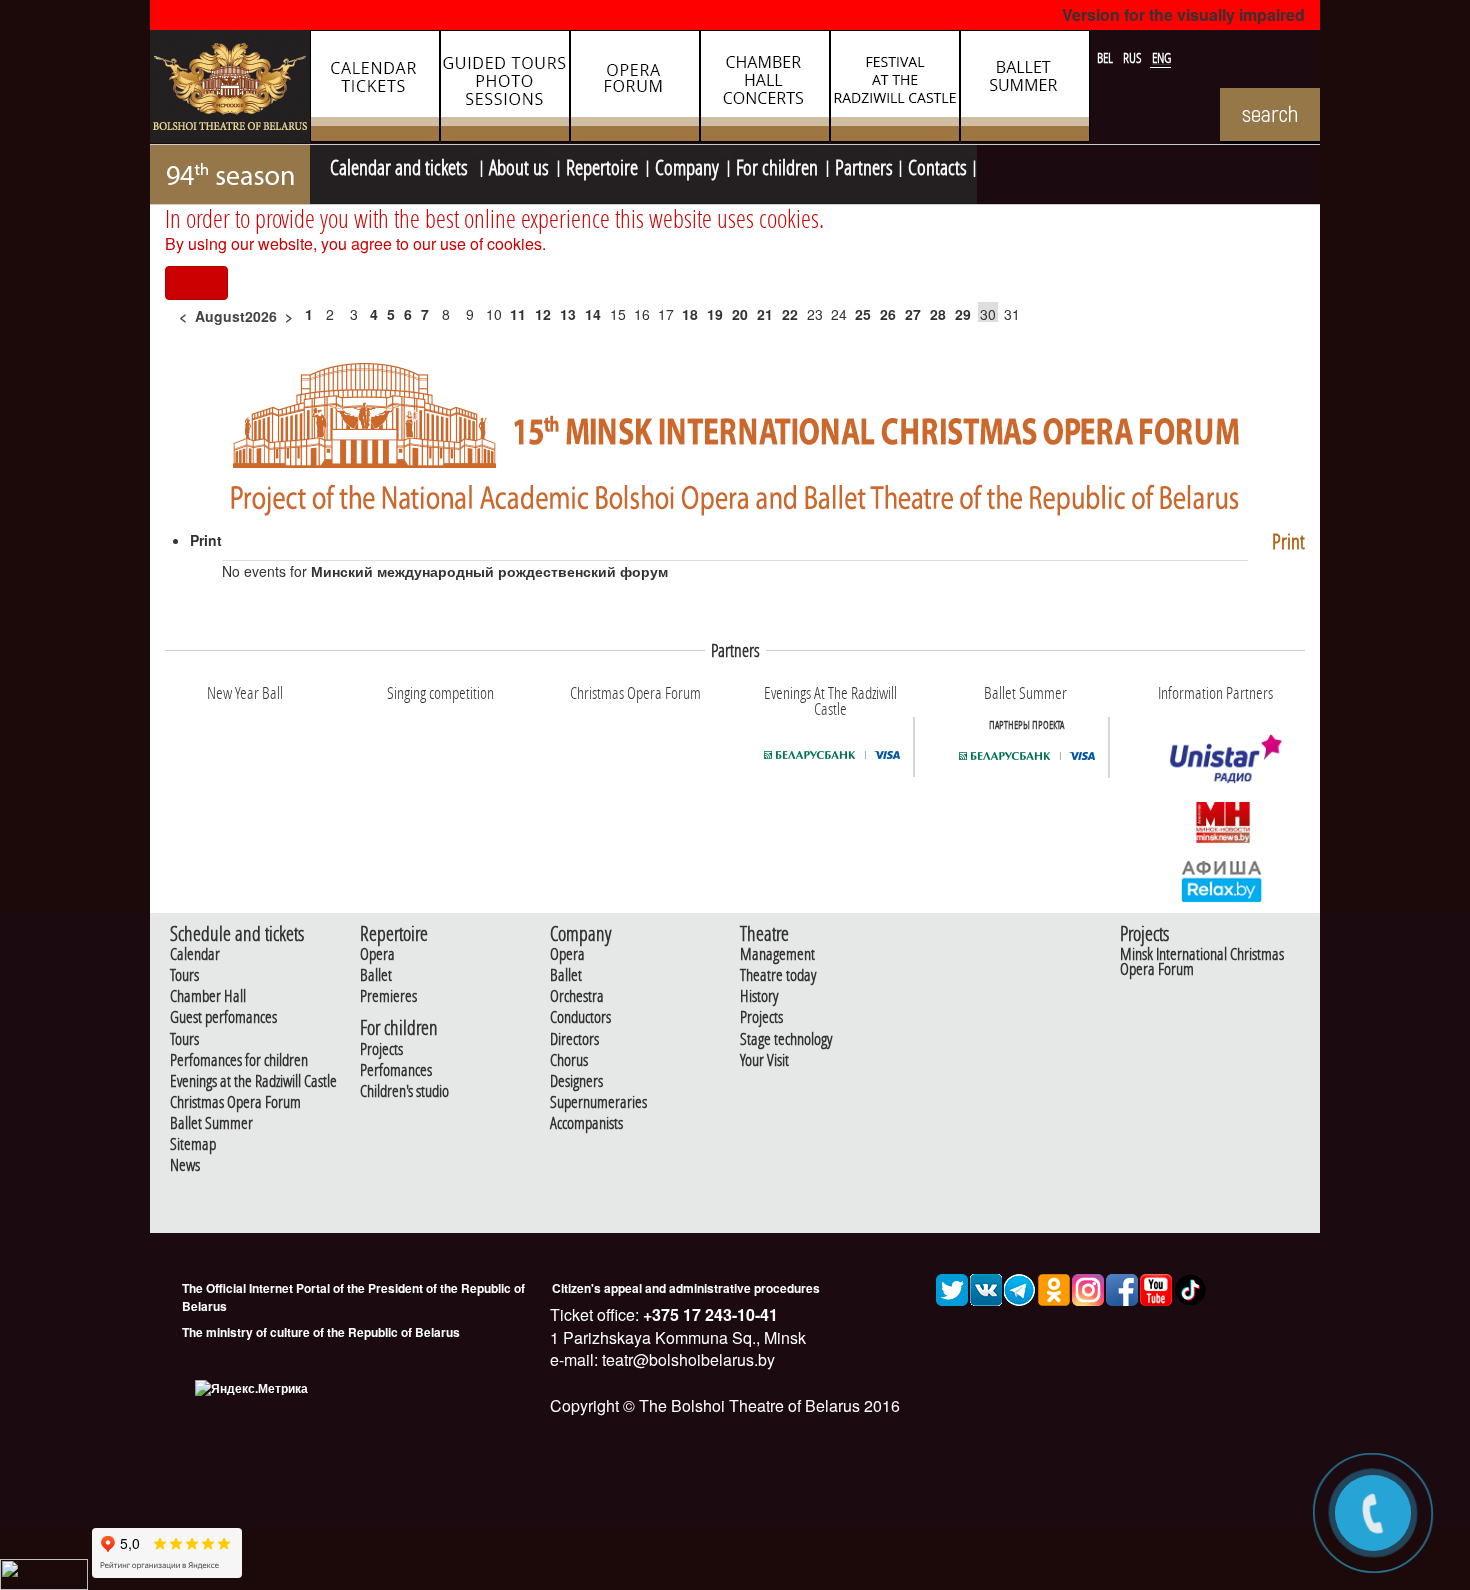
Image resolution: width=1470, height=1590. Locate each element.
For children (777, 165)
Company (687, 165)
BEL (1106, 58)
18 (690, 314)
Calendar (195, 954)
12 (543, 314)
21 (765, 314)
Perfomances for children (239, 1060)
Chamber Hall (208, 996)
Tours (184, 975)
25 (863, 314)
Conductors (580, 1017)
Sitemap (193, 1144)
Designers (576, 1081)
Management (777, 954)
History (759, 996)
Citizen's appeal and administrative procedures (686, 1288)
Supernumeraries (598, 1102)
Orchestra (577, 996)
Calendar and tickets (401, 165)
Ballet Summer (211, 1123)
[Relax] (1222, 880)
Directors (574, 1039)
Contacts (937, 165)
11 (518, 314)
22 (790, 314)
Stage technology (786, 1039)
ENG (1161, 58)
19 (715, 314)
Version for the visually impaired (1183, 14)
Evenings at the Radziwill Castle (253, 1081)
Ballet (376, 975)
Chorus (569, 1060)
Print (1288, 541)
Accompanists (586, 1123)
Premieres (388, 996)
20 (740, 314)
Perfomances (396, 1070)
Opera (377, 954)
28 (938, 314)
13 (568, 314)
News (185, 1165)
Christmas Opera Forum (235, 1102)
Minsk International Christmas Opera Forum (1202, 962)
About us (519, 165)
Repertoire (602, 165)
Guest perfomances (223, 1017)
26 (888, 314)
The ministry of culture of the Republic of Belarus (321, 1332)
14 (593, 314)
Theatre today (778, 975)
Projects (381, 1049)
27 (913, 314)
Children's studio (404, 1091)
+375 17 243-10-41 (708, 1314)
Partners (864, 165)
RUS (1134, 58)
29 (963, 314)
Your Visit (764, 1060)
